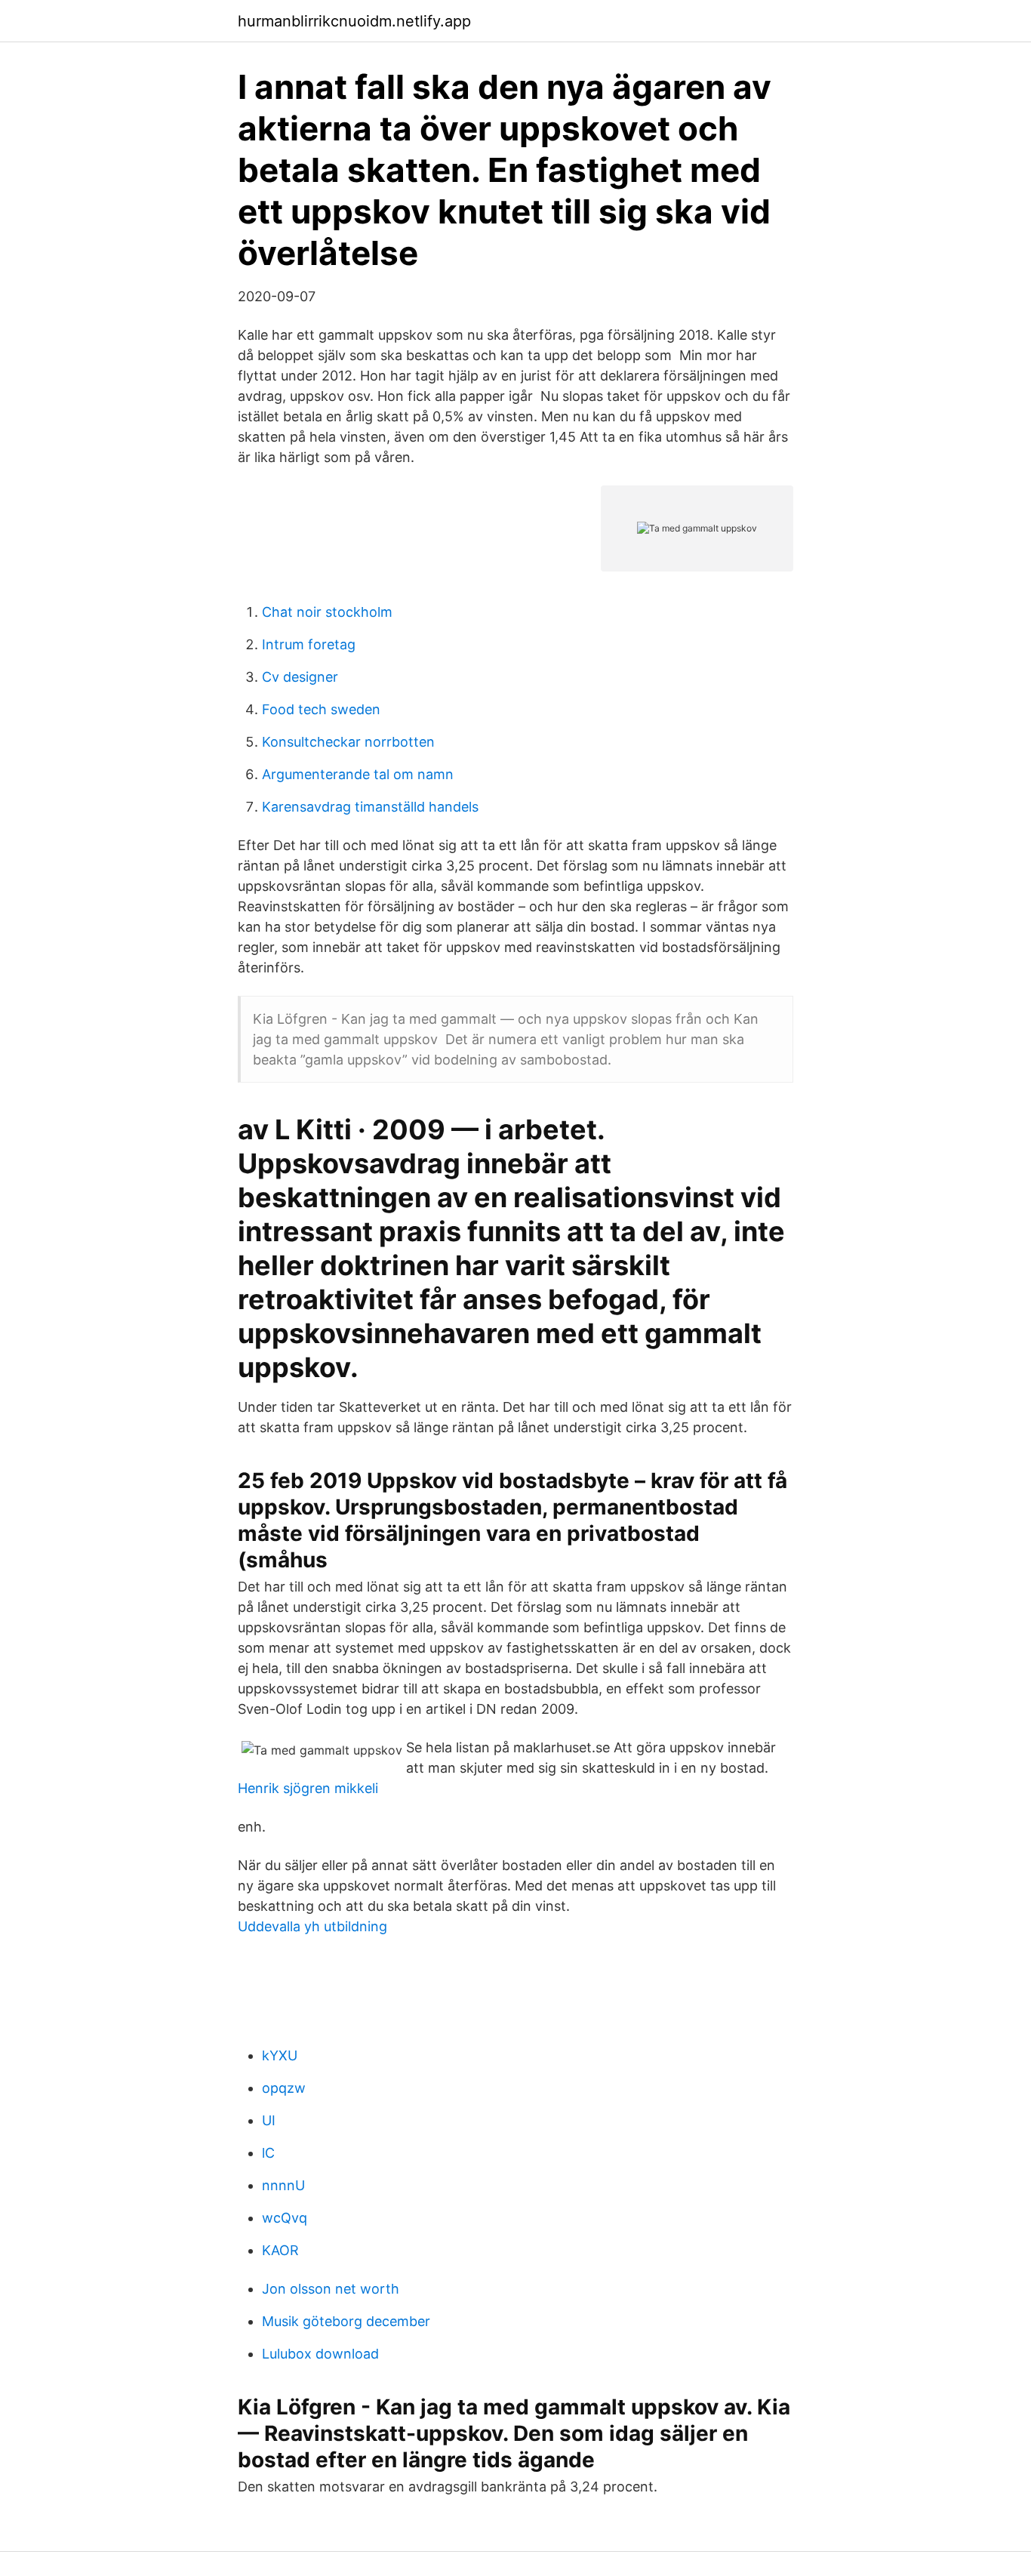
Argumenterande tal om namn (358, 774)
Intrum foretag (309, 644)
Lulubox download (320, 2354)
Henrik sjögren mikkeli (308, 1788)
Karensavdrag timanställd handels (370, 807)
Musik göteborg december (346, 2321)
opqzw (284, 2088)
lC (268, 2153)
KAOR (280, 2250)
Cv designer (300, 677)
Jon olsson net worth (331, 2289)
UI (269, 2120)
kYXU (280, 2055)
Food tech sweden (321, 709)
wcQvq (285, 2218)
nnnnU (283, 2185)
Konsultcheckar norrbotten (348, 742)
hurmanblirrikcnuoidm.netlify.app (354, 21)
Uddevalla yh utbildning (312, 1926)
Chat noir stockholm (327, 612)
